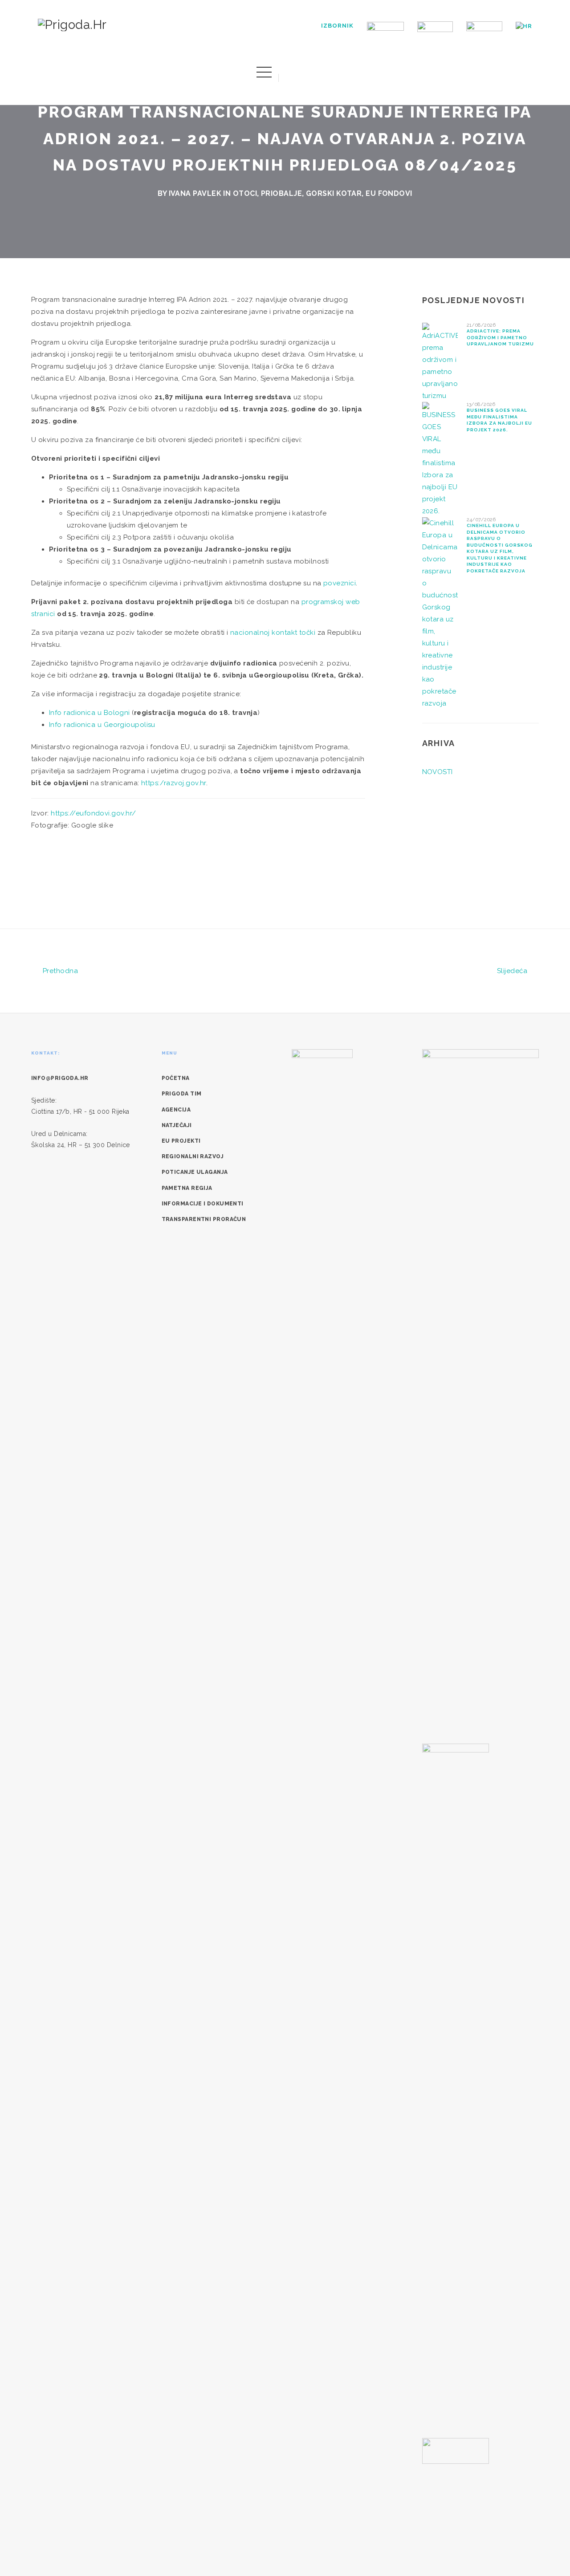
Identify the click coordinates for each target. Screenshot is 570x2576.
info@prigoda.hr (60, 1078)
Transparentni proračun (204, 1219)
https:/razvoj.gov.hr (174, 783)
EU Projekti (181, 1141)
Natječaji (177, 1125)
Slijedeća (513, 971)
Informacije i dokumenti (203, 1204)
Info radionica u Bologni (90, 713)
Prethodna (59, 971)
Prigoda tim (182, 1094)
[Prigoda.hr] (72, 24)
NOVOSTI (438, 772)
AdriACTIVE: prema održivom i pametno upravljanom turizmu (500, 337)
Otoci (245, 193)
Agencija (176, 1110)
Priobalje (281, 193)
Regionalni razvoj (193, 1156)
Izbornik (337, 26)
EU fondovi (389, 193)
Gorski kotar (334, 193)
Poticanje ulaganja (195, 1172)
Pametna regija (187, 1188)
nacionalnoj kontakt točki (273, 633)
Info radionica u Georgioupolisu (102, 725)
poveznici (340, 583)
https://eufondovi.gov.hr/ (93, 813)
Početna (176, 1078)
